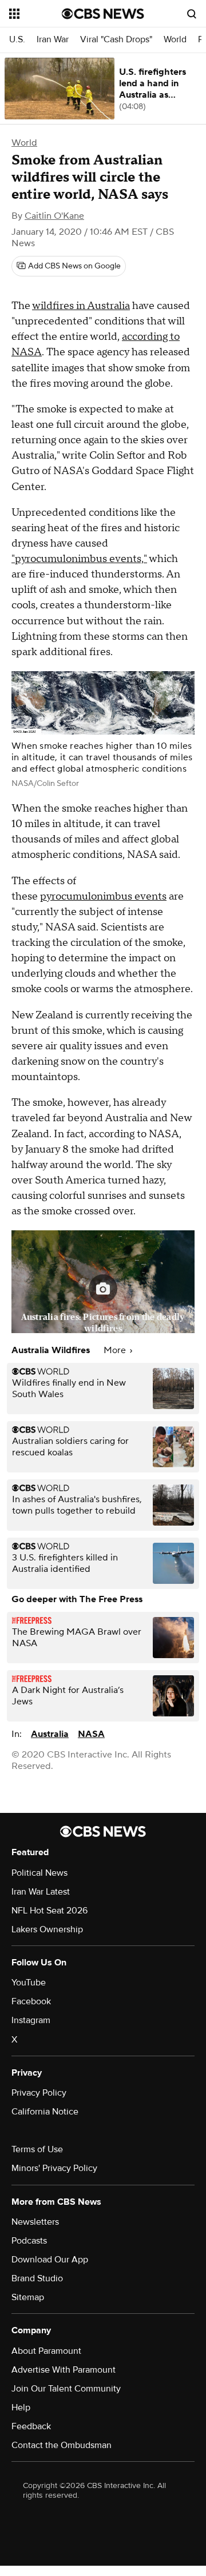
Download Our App (50, 2260)
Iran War (53, 40)
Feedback (31, 2426)
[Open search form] (192, 14)
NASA (91, 1734)
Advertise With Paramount (64, 2370)
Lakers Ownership (47, 1929)
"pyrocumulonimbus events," (79, 559)
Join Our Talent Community (66, 2389)
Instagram (31, 2020)
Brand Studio (37, 2278)
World (175, 40)
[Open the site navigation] (35, 14)
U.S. (17, 40)
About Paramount (46, 2351)
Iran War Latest (41, 1892)
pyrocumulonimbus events (103, 896)
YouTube (29, 1983)
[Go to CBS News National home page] (103, 14)
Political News (39, 1873)
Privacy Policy (39, 2093)
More (116, 1350)
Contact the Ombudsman (62, 2445)
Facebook (31, 2001)
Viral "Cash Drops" (116, 40)
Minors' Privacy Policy (54, 2168)
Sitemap (28, 2297)
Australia (50, 1734)
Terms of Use (37, 2149)
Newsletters (35, 2222)
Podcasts (29, 2241)
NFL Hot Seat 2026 (49, 1911)
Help (21, 2408)
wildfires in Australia (81, 306)
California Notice (45, 2112)
